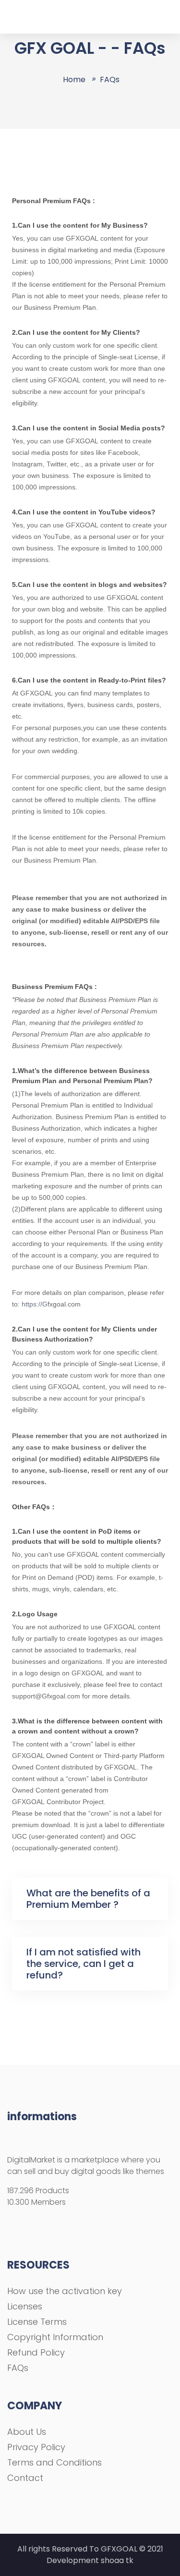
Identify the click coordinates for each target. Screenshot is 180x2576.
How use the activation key (65, 2291)
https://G (35, 1304)
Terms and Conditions (54, 2462)
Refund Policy (36, 2352)
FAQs (18, 2368)
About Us (27, 2432)
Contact (25, 2478)
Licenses (25, 2306)
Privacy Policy (36, 2447)
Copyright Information (55, 2337)
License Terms (37, 2322)
